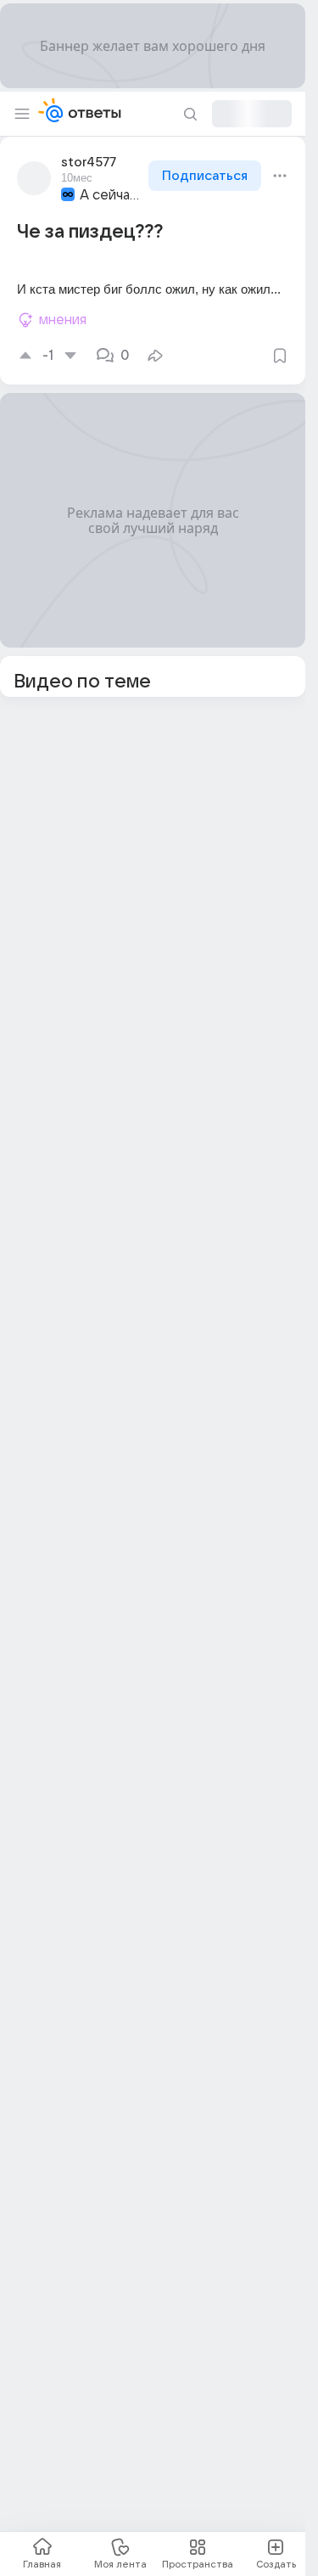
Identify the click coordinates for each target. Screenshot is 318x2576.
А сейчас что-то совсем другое (112, 195)
